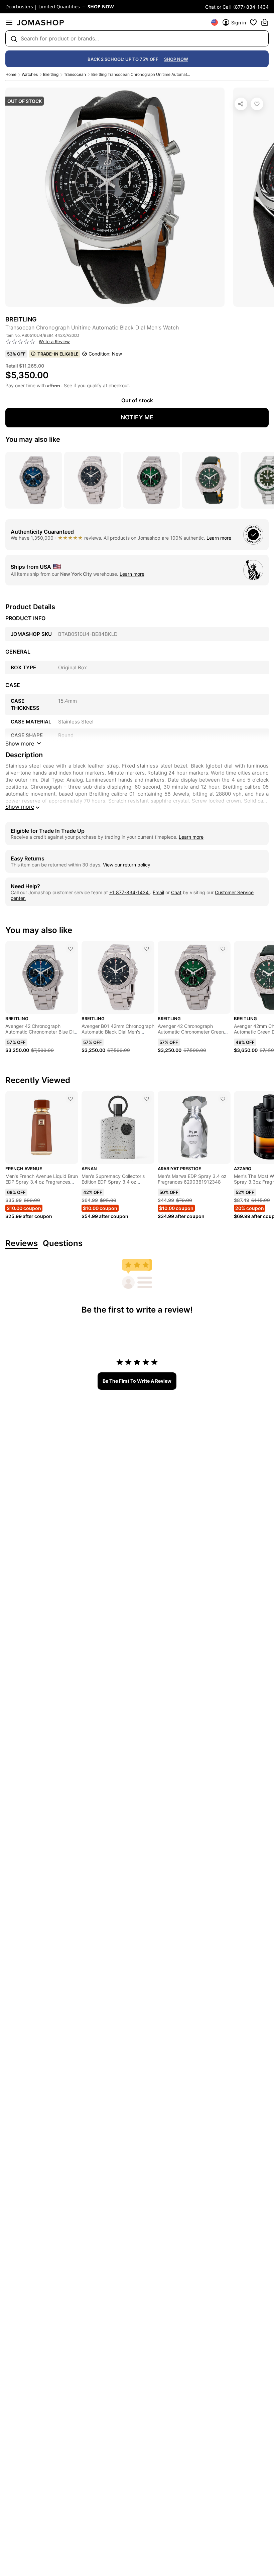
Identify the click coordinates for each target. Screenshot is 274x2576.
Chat (176, 892)
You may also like (33, 439)
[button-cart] (265, 22)
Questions (63, 1244)
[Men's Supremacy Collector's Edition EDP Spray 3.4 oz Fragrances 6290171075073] (147, 1099)
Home (11, 74)
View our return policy (127, 865)
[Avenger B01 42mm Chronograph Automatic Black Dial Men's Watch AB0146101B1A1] (147, 949)
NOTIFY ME (137, 417)
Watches (30, 74)
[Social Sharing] (241, 104)
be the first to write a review (137, 1381)
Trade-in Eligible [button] (58, 354)
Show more (20, 807)
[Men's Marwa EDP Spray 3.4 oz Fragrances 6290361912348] (223, 1099)
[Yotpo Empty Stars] (20, 342)
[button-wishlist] (253, 22)
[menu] (9, 22)
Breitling (51, 74)
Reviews (22, 1244)
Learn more (219, 538)
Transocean (75, 74)
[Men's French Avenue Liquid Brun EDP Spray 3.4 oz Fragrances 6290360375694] (71, 1099)
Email (158, 892)
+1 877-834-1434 (130, 892)
